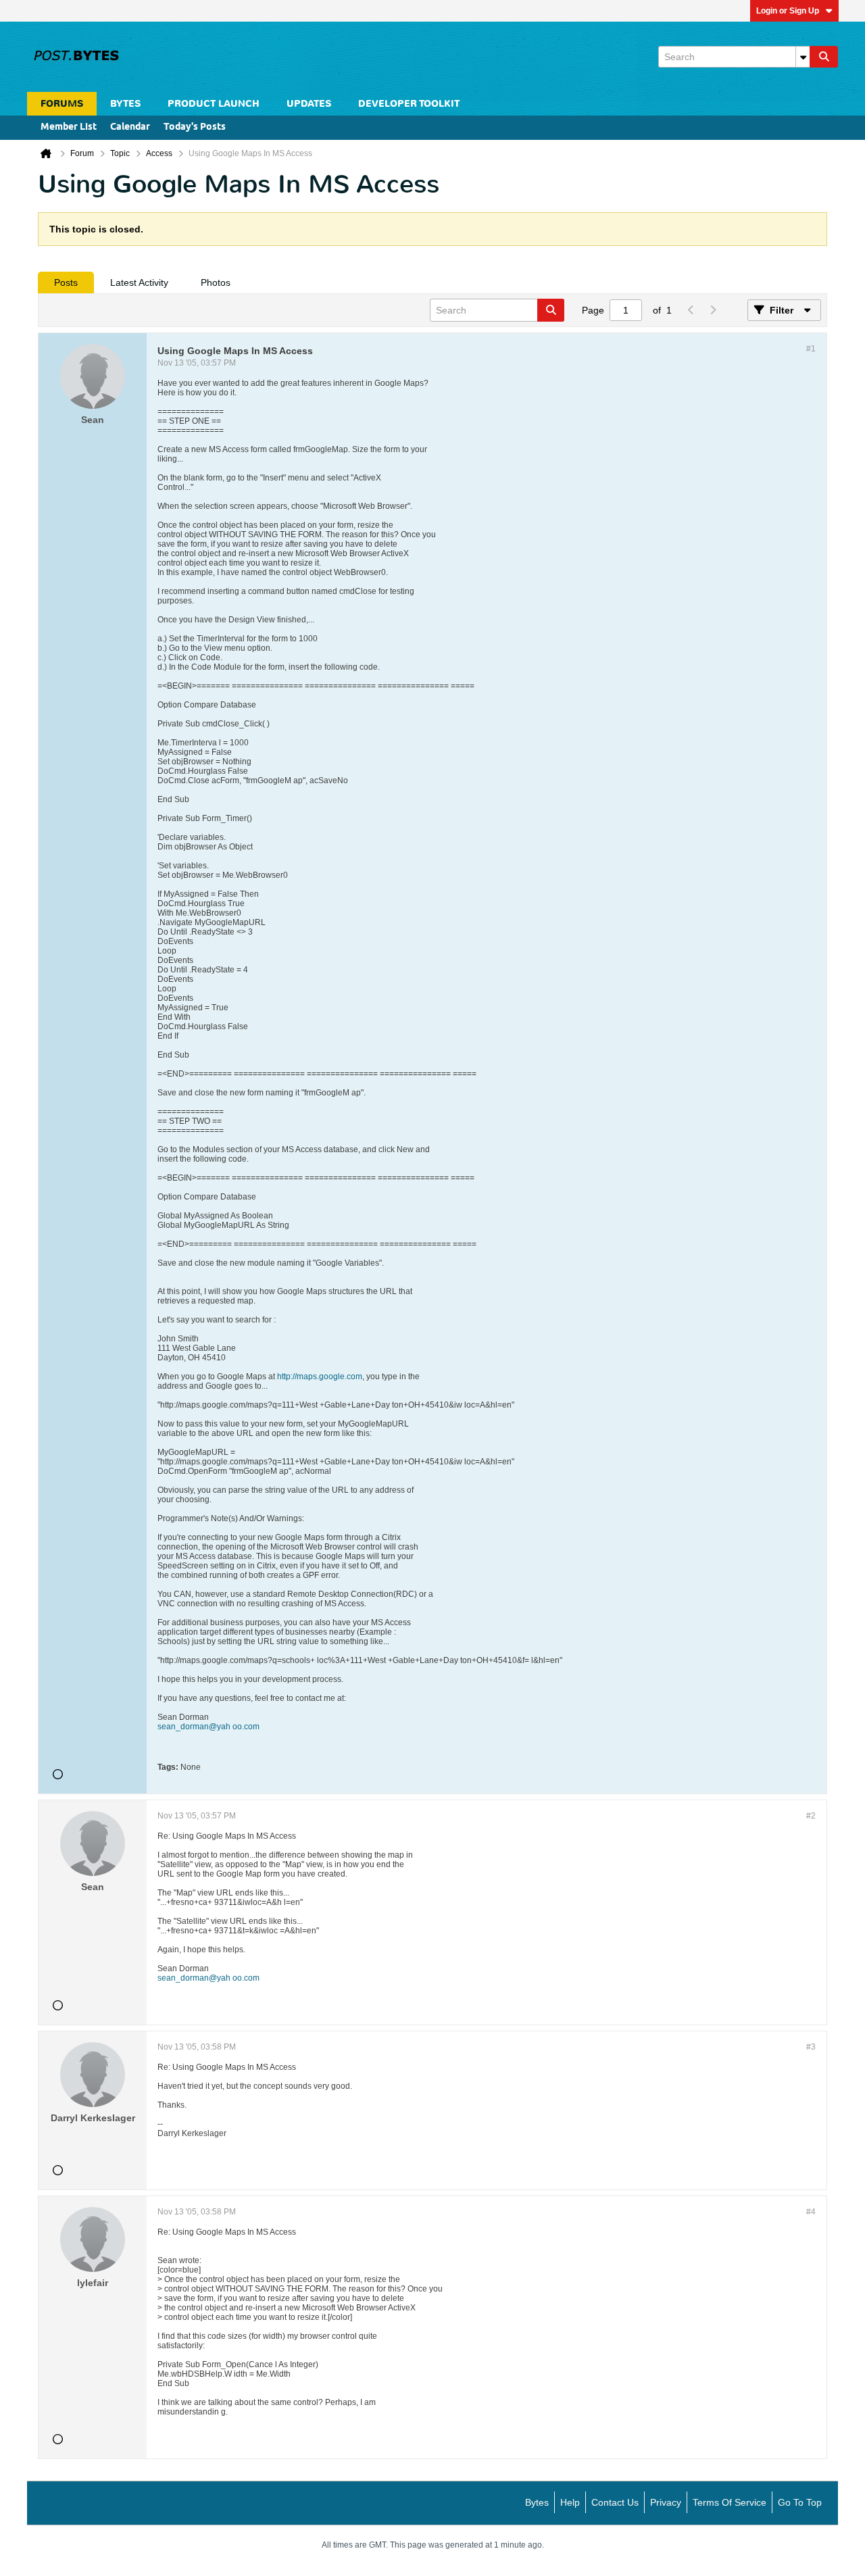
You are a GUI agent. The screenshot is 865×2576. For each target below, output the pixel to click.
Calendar (130, 127)
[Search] (824, 57)
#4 (811, 2212)
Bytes (537, 2502)
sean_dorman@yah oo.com (208, 1727)
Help (570, 2502)
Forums (62, 104)
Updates (309, 104)
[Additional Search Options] (803, 57)
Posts (66, 282)
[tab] (66, 282)
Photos (216, 282)
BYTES (125, 104)
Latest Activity (139, 282)
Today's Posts (195, 127)
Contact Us (615, 2502)
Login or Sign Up (788, 11)
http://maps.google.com (320, 1377)
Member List (69, 127)
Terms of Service (730, 2502)
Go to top (800, 2502)
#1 (811, 349)
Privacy (666, 2502)
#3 (811, 2047)
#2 (811, 1816)
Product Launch (214, 104)
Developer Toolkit (409, 104)
